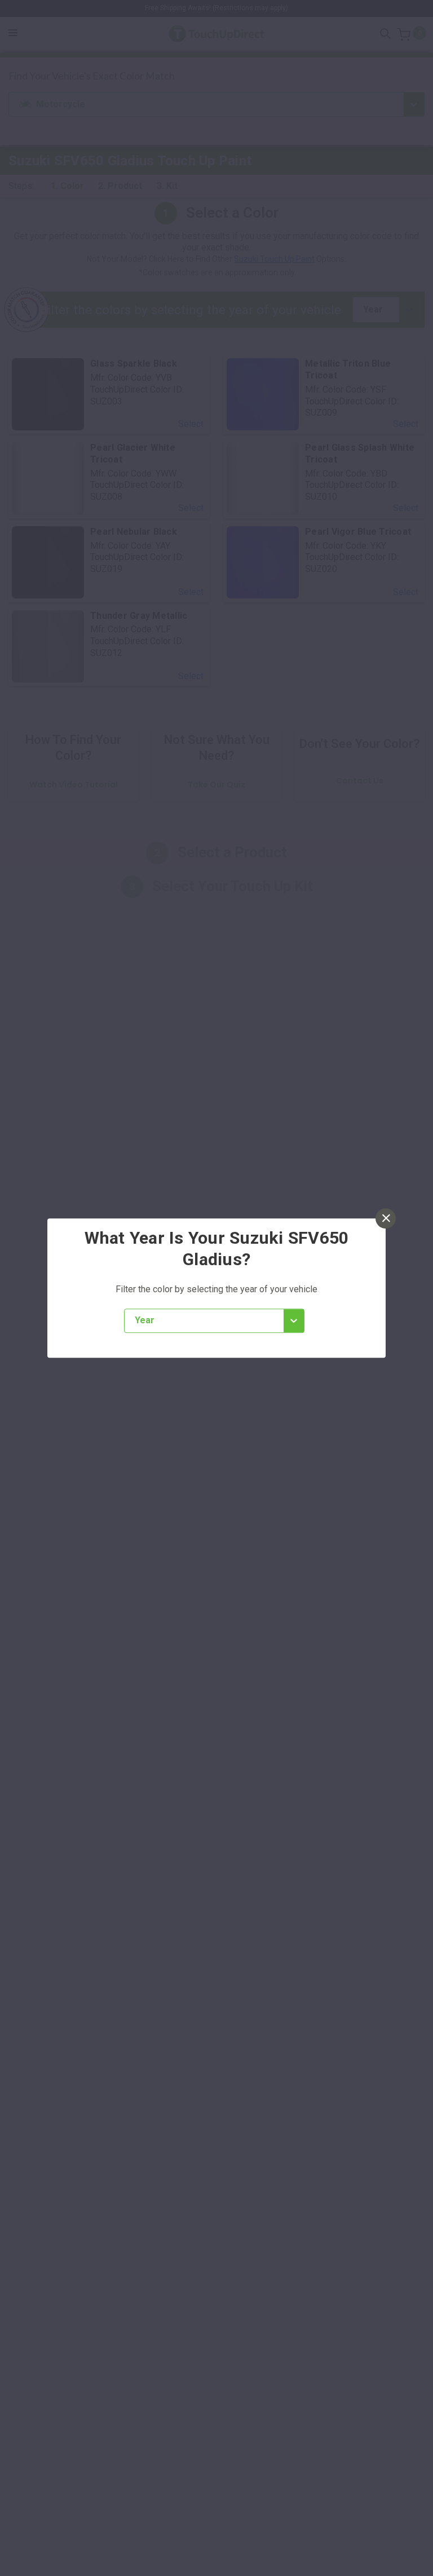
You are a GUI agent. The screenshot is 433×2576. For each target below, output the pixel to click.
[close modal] (386, 1218)
